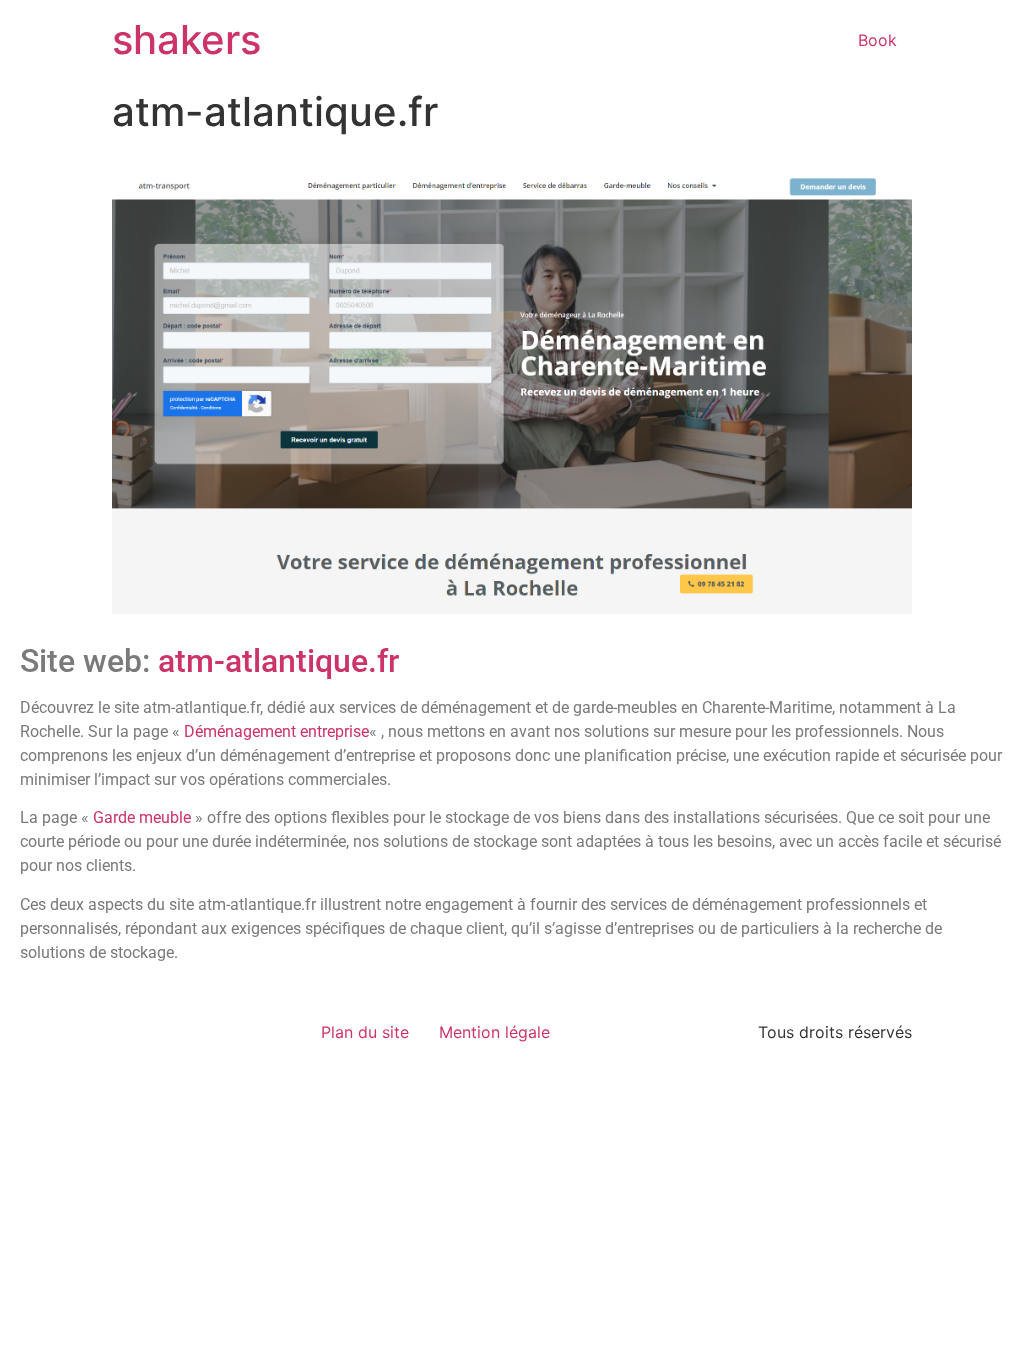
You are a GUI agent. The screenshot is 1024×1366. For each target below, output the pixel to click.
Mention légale (494, 1032)
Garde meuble (142, 817)
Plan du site (365, 1032)
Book (877, 40)
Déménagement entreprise (276, 731)
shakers (186, 39)
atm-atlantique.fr (278, 661)
